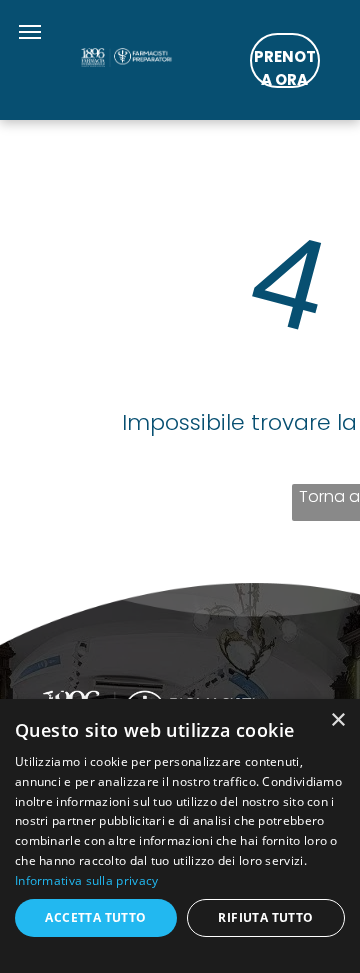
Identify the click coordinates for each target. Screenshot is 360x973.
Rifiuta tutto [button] (265, 917)
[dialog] (180, 836)
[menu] (30, 32)
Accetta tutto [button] (95, 917)
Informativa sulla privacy (87, 880)
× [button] (337, 720)
